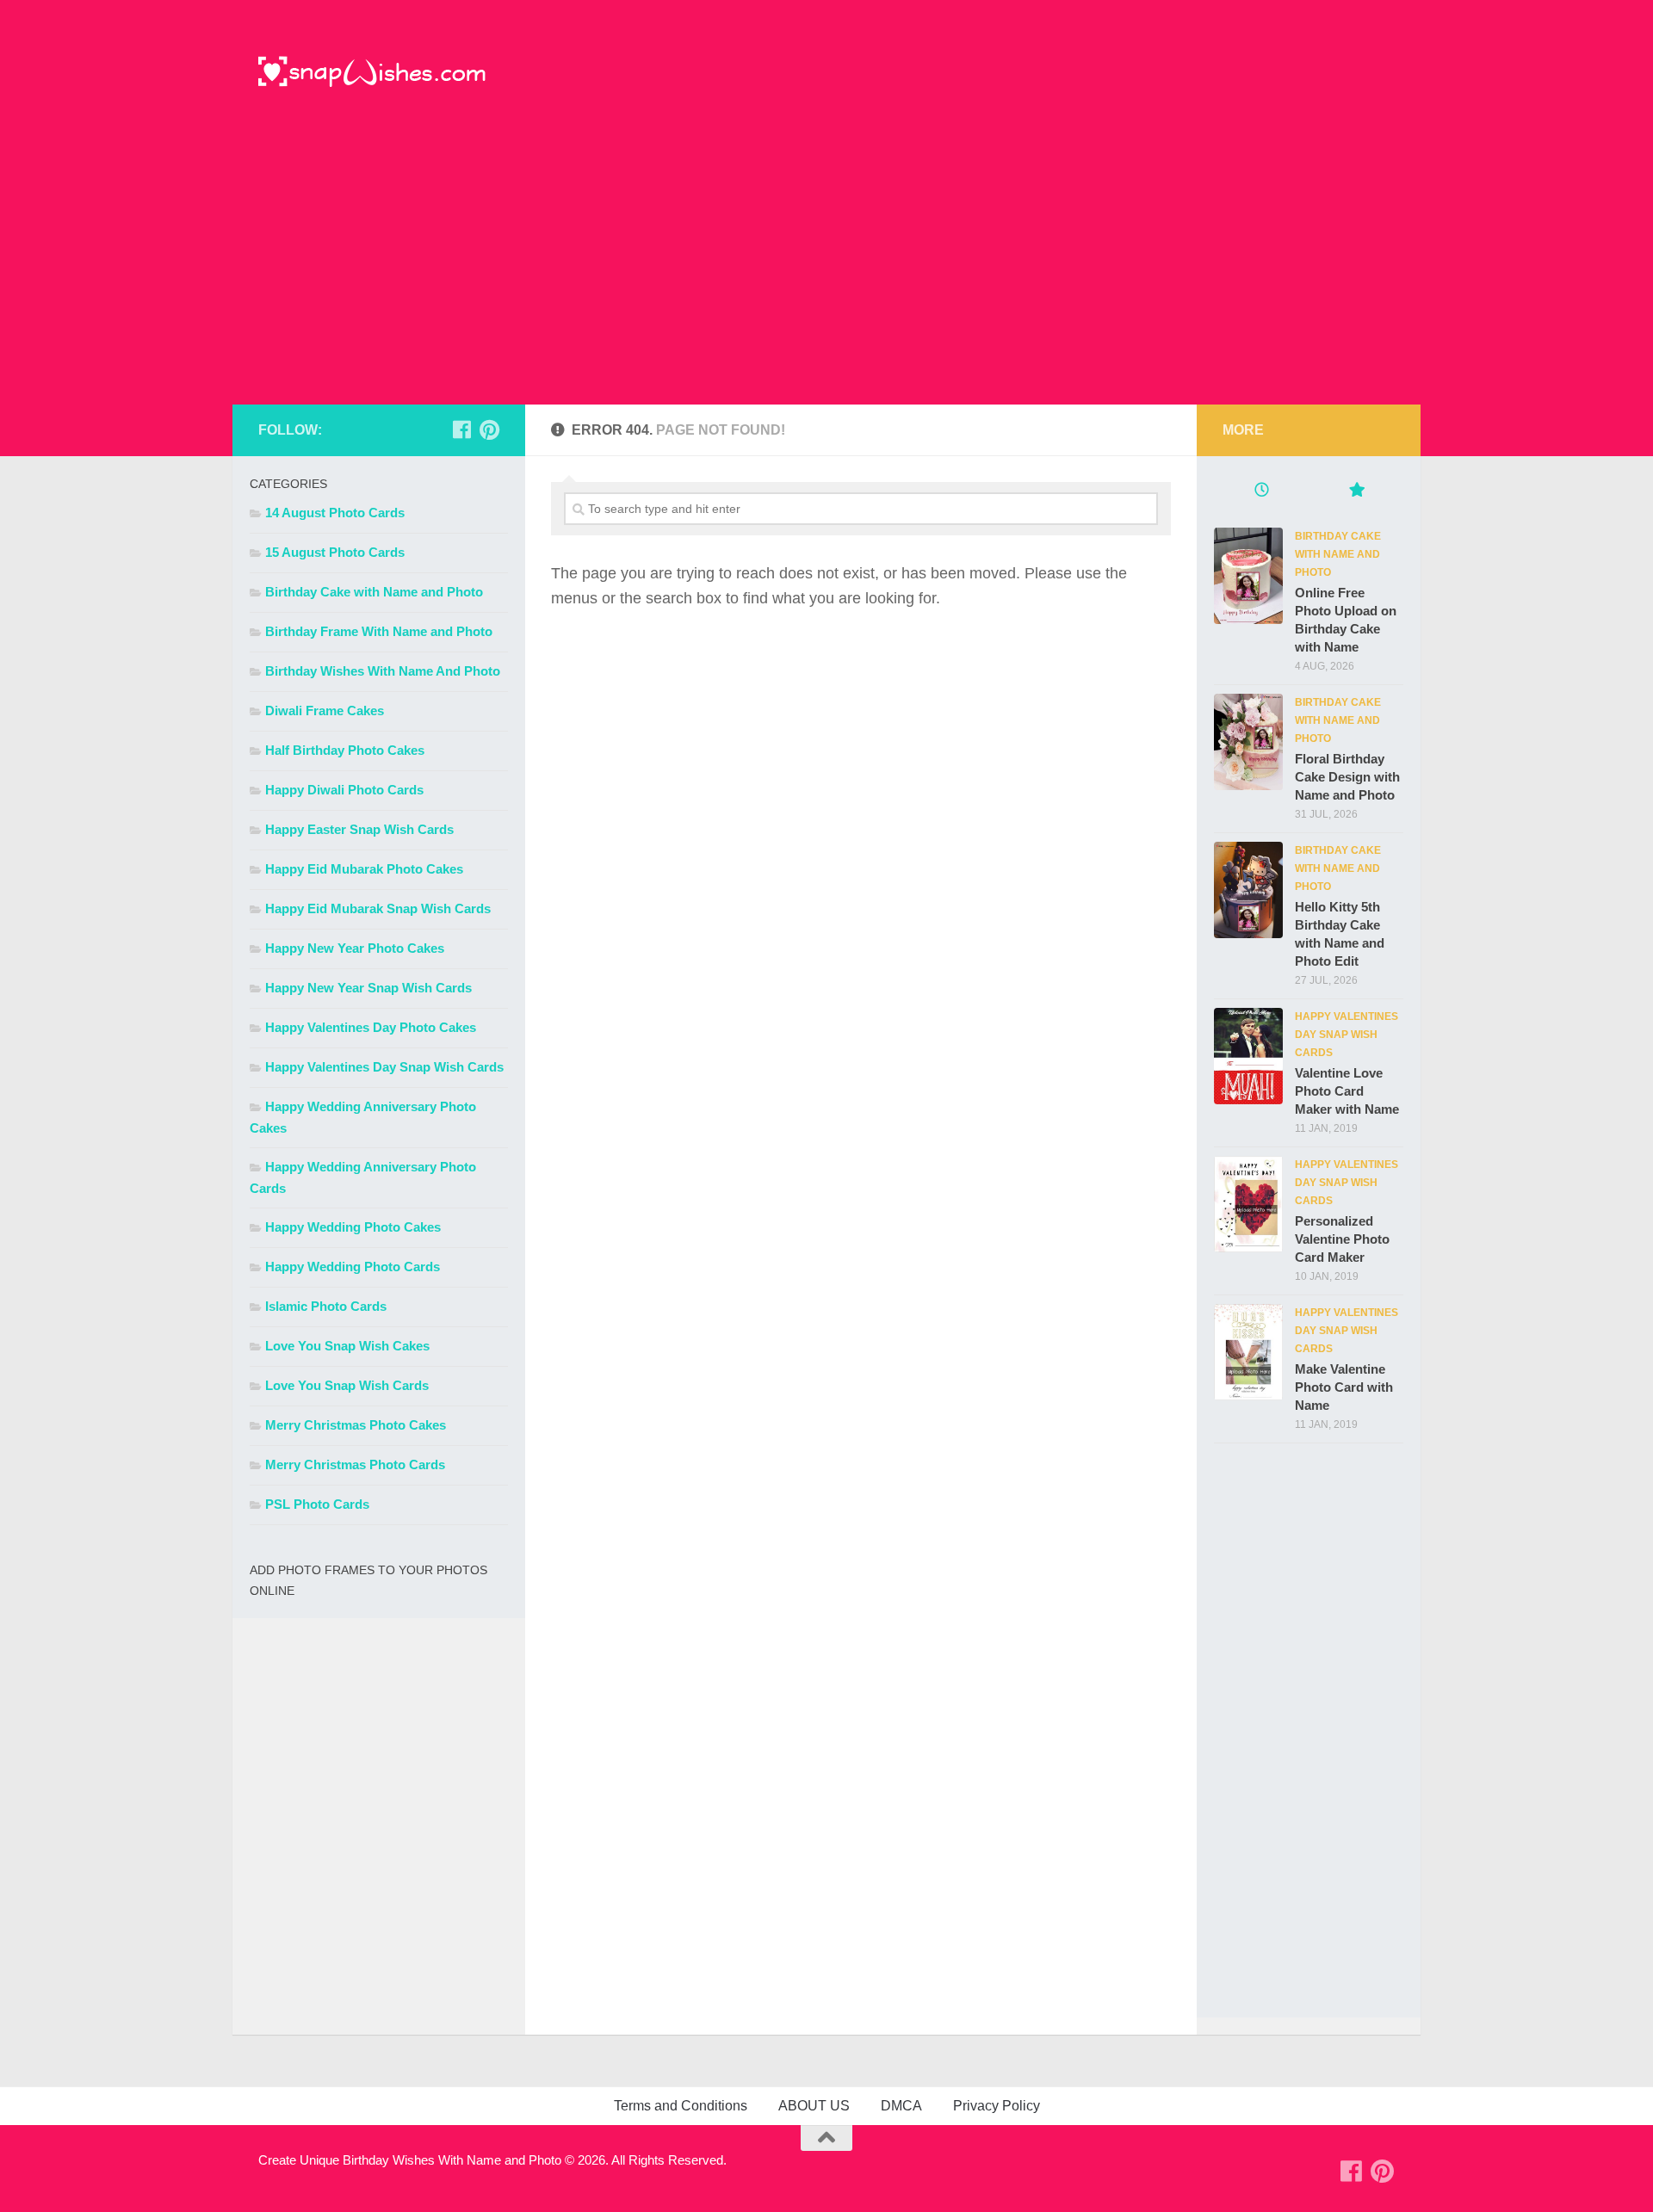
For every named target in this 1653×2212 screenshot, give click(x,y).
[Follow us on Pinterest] (489, 429)
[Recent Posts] (1261, 492)
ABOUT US (814, 2106)
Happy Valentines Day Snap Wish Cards (384, 1067)
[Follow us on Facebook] (461, 429)
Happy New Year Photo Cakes (355, 948)
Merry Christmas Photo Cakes (356, 1425)
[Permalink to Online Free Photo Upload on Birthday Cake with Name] (1248, 576)
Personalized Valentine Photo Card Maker (1342, 1239)
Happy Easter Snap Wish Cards (359, 829)
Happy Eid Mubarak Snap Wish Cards (378, 908)
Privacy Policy (997, 2106)
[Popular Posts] (1356, 492)
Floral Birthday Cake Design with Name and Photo (1347, 777)
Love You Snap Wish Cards (347, 1385)
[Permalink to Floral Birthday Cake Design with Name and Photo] (1248, 742)
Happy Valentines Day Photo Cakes (371, 1027)
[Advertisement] (826, 275)
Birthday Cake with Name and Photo (374, 592)
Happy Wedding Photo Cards (353, 1267)
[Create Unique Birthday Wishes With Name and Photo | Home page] (372, 73)
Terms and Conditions (681, 2106)
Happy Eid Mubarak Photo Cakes (364, 869)
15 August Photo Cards (335, 552)
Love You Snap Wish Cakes (347, 1346)
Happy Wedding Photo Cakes (353, 1227)
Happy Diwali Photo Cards (344, 790)
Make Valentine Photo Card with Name (1344, 1387)
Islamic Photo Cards (326, 1306)
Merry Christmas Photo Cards (355, 1464)
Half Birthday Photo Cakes (345, 750)
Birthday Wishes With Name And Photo (383, 671)
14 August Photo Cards (335, 513)
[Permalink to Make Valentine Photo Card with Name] (1248, 1352)
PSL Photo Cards (317, 1504)
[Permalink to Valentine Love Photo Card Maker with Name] (1248, 1056)
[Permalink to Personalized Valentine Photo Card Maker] (1248, 1204)
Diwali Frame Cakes (325, 711)
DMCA (901, 2106)
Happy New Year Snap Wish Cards (368, 988)
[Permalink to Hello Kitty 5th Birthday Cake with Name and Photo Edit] (1248, 890)
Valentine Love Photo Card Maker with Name (1347, 1091)
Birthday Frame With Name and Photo (379, 631)
